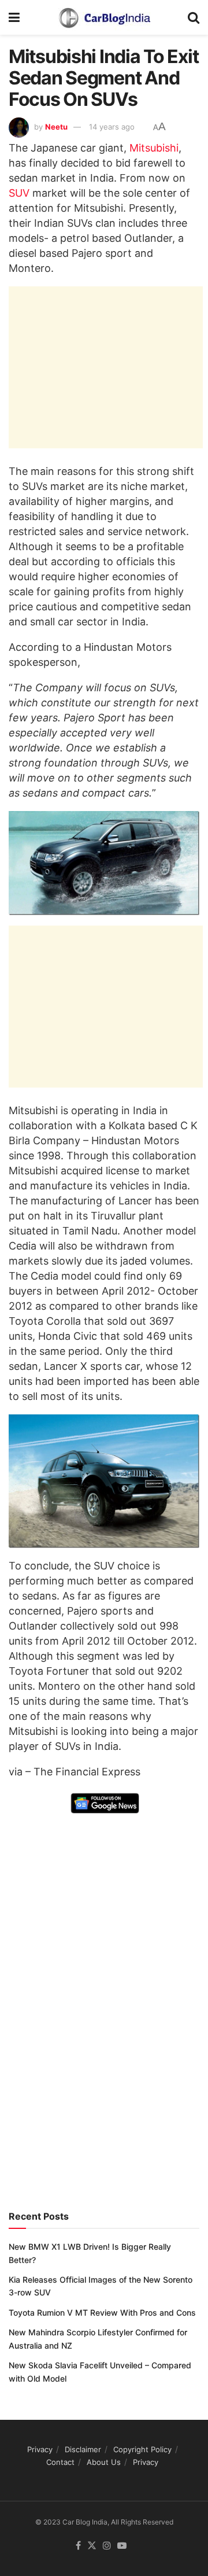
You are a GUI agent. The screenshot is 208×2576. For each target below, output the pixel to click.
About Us (104, 2462)
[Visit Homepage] (104, 17)
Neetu (56, 127)
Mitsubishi (154, 148)
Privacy (40, 2449)
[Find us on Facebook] (78, 2546)
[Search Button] (194, 17)
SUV (19, 193)
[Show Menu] (14, 17)
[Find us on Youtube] (122, 2546)
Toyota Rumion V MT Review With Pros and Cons (102, 2312)
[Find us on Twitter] (92, 2546)
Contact (60, 2462)
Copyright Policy (142, 2449)
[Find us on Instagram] (107, 2546)
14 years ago (112, 127)
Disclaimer (83, 2449)
